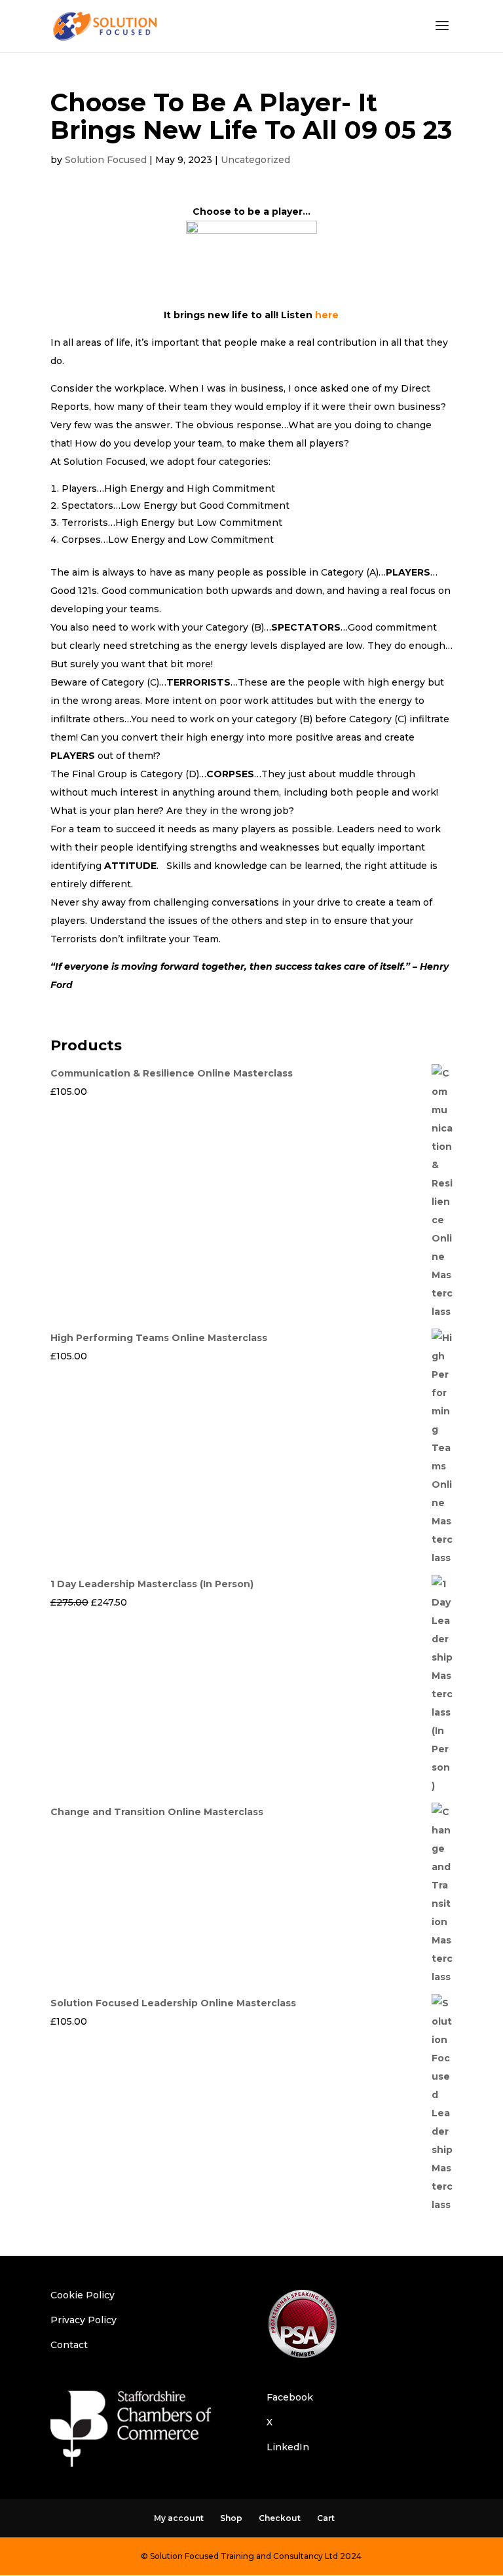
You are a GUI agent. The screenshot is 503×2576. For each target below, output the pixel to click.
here (327, 315)
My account (179, 2518)
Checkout (280, 2518)
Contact (69, 2345)
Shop (231, 2518)
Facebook (290, 2397)
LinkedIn (288, 2447)
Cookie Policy (83, 2295)
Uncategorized (255, 160)
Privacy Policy (84, 2320)
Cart (326, 2518)
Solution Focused (106, 160)
